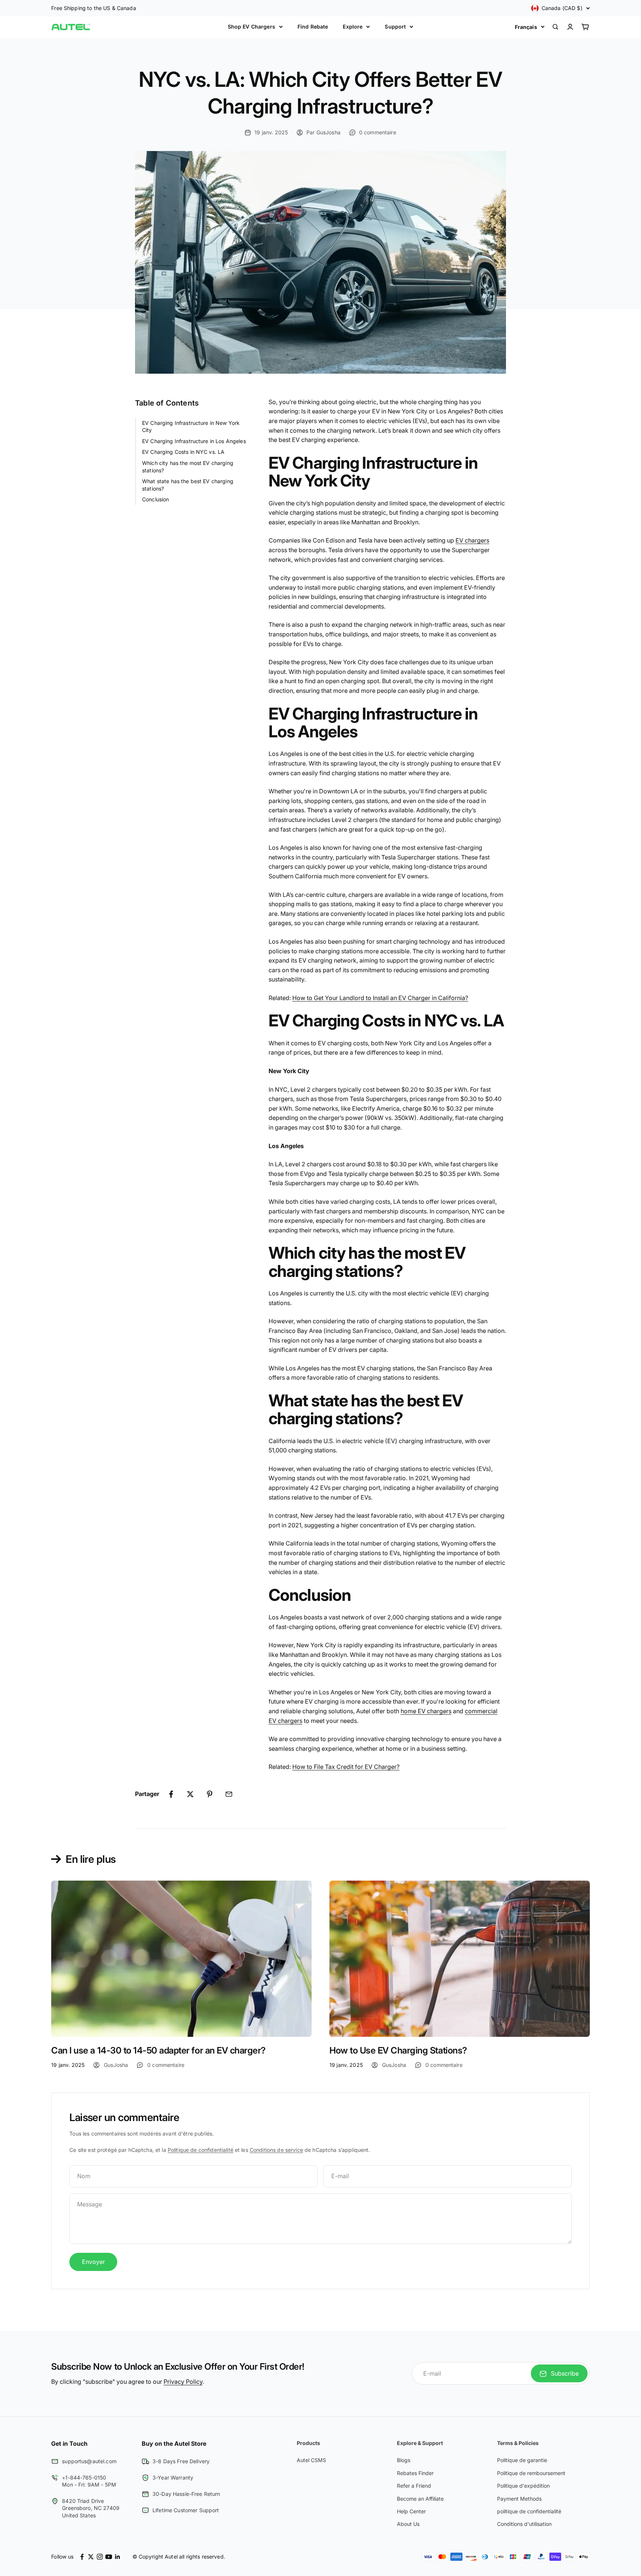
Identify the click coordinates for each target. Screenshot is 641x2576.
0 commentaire (378, 132)
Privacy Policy (183, 2382)
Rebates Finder (415, 2473)
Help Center (411, 2511)
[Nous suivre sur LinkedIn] (118, 2557)
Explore (353, 27)
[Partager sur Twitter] (190, 1794)
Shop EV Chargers (252, 27)
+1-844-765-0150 (84, 2477)
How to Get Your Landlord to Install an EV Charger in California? (380, 998)
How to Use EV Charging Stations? (398, 2050)
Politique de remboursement (531, 2473)
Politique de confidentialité (200, 2150)
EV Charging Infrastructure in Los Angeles (194, 441)
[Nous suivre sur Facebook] (82, 2557)
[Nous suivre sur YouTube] (109, 2557)
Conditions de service (276, 2150)
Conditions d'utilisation (524, 2524)
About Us (408, 2524)
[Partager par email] (229, 1794)
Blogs (404, 2460)
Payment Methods (519, 2499)
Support (395, 27)
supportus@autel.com (89, 2461)
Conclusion (155, 500)
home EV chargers (426, 1711)
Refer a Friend (414, 2486)
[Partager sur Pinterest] (210, 1794)
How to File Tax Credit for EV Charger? (346, 1767)
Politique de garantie (522, 2460)
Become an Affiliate (420, 2499)
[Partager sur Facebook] (171, 1794)
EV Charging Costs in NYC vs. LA (183, 452)
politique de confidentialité (529, 2511)
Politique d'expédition (523, 2486)
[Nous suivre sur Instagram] (100, 2557)
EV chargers (472, 540)
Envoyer (93, 2262)
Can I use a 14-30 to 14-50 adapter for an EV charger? (158, 2050)
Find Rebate (313, 27)
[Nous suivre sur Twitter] (91, 2557)
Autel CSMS (311, 2460)
